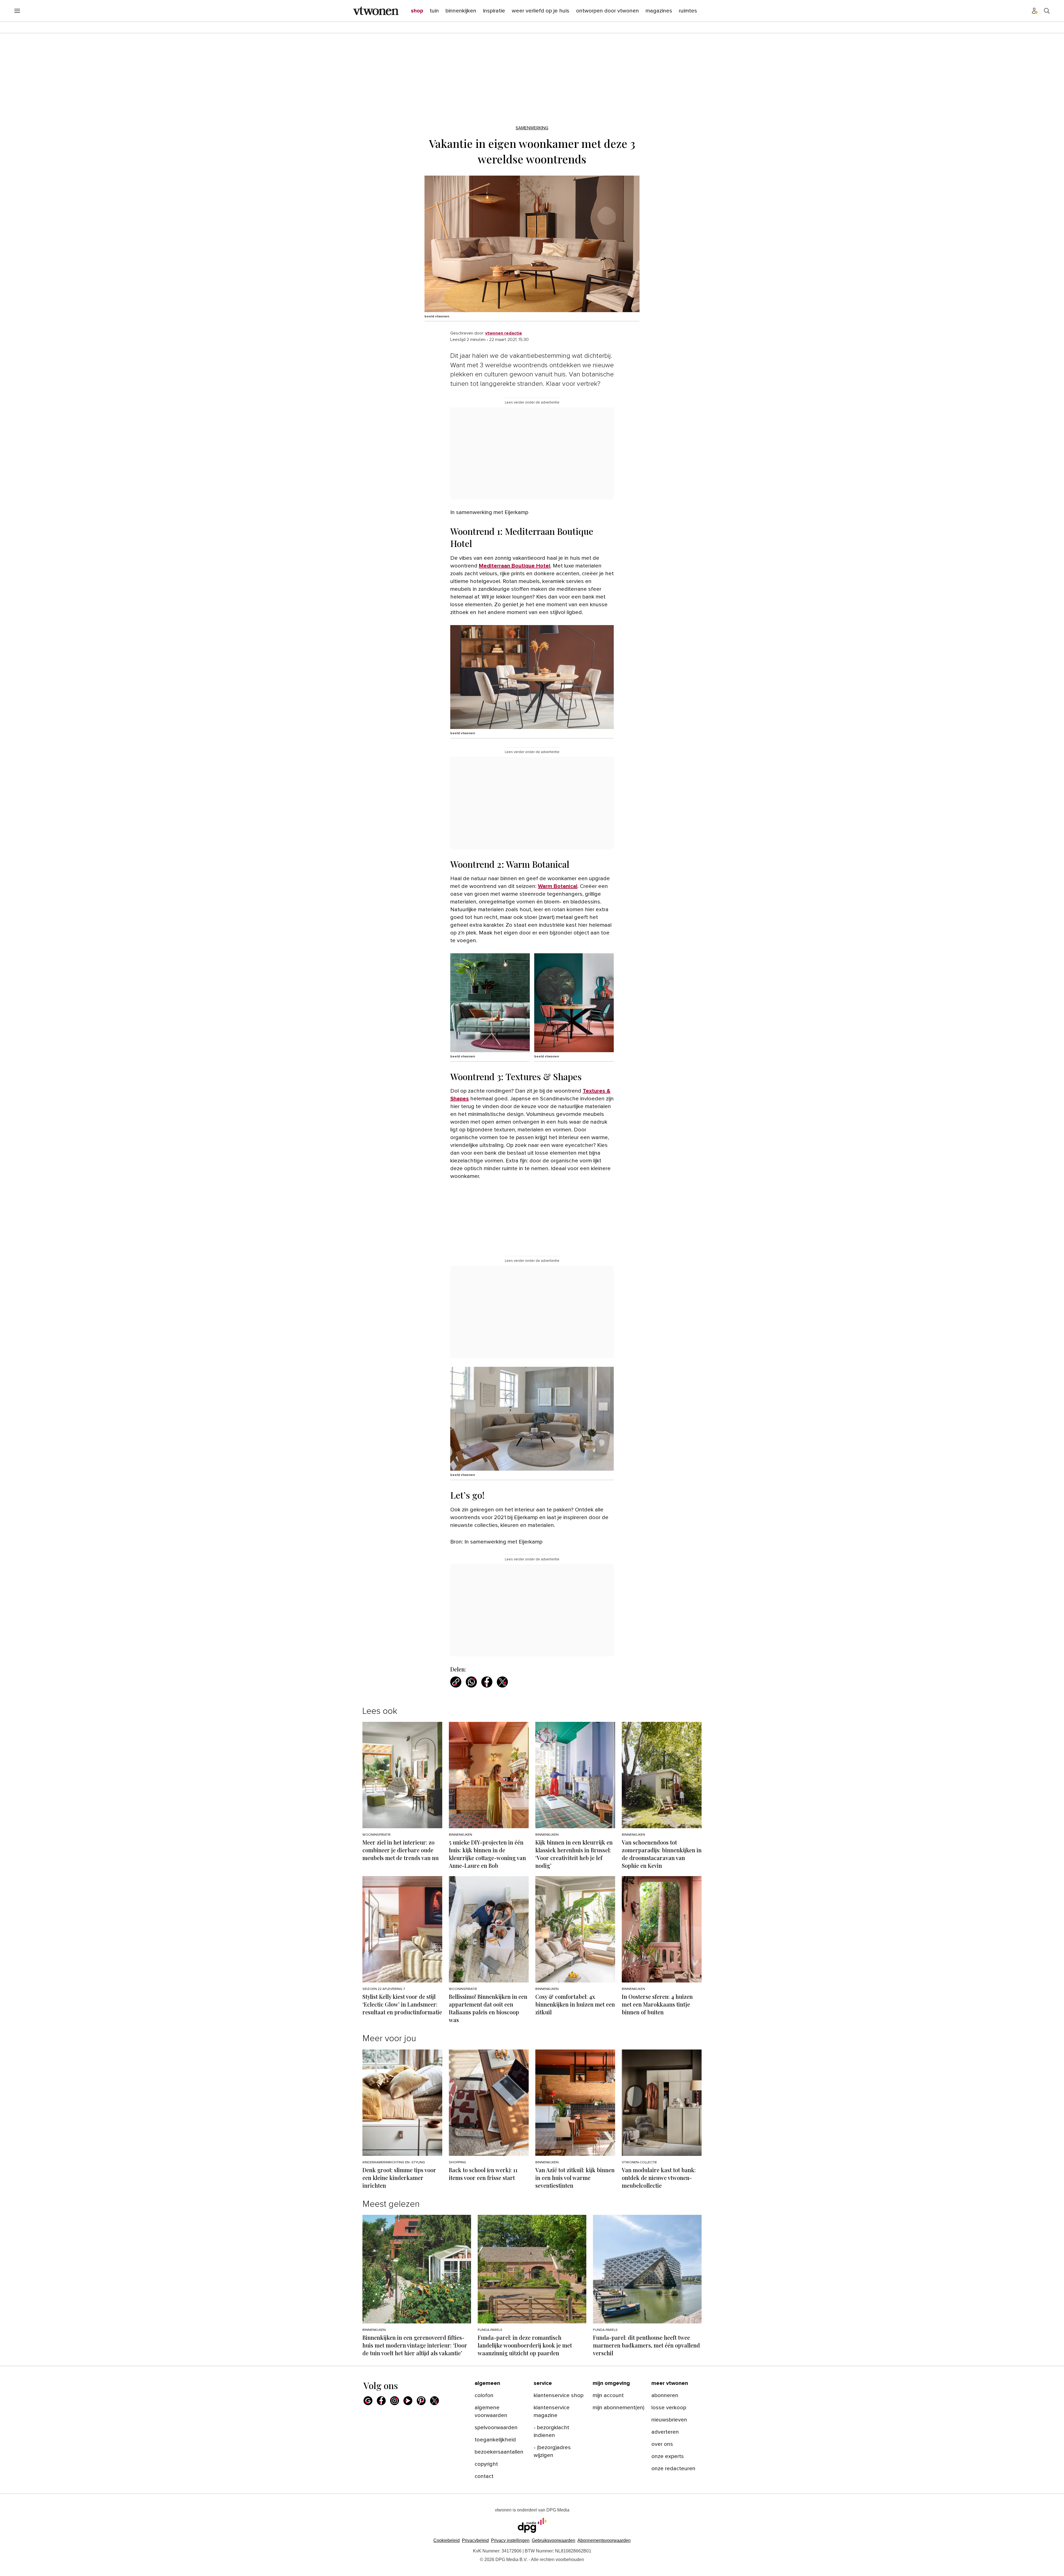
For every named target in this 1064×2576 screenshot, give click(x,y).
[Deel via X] (502, 1682)
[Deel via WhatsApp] (471, 1682)
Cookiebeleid (447, 2540)
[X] (434, 2401)
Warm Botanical (558, 886)
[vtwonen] (376, 11)
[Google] (368, 2401)
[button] (510, 2540)
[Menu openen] (17, 11)
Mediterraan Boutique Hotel (515, 566)
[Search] (1047, 11)
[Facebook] (381, 2401)
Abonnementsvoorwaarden (604, 2540)
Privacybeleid (475, 2540)
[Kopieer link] (456, 1682)
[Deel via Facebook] (487, 1682)
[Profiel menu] (1035, 11)
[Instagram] (395, 2401)
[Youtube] (408, 2401)
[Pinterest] (421, 2401)
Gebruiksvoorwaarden (553, 2540)
